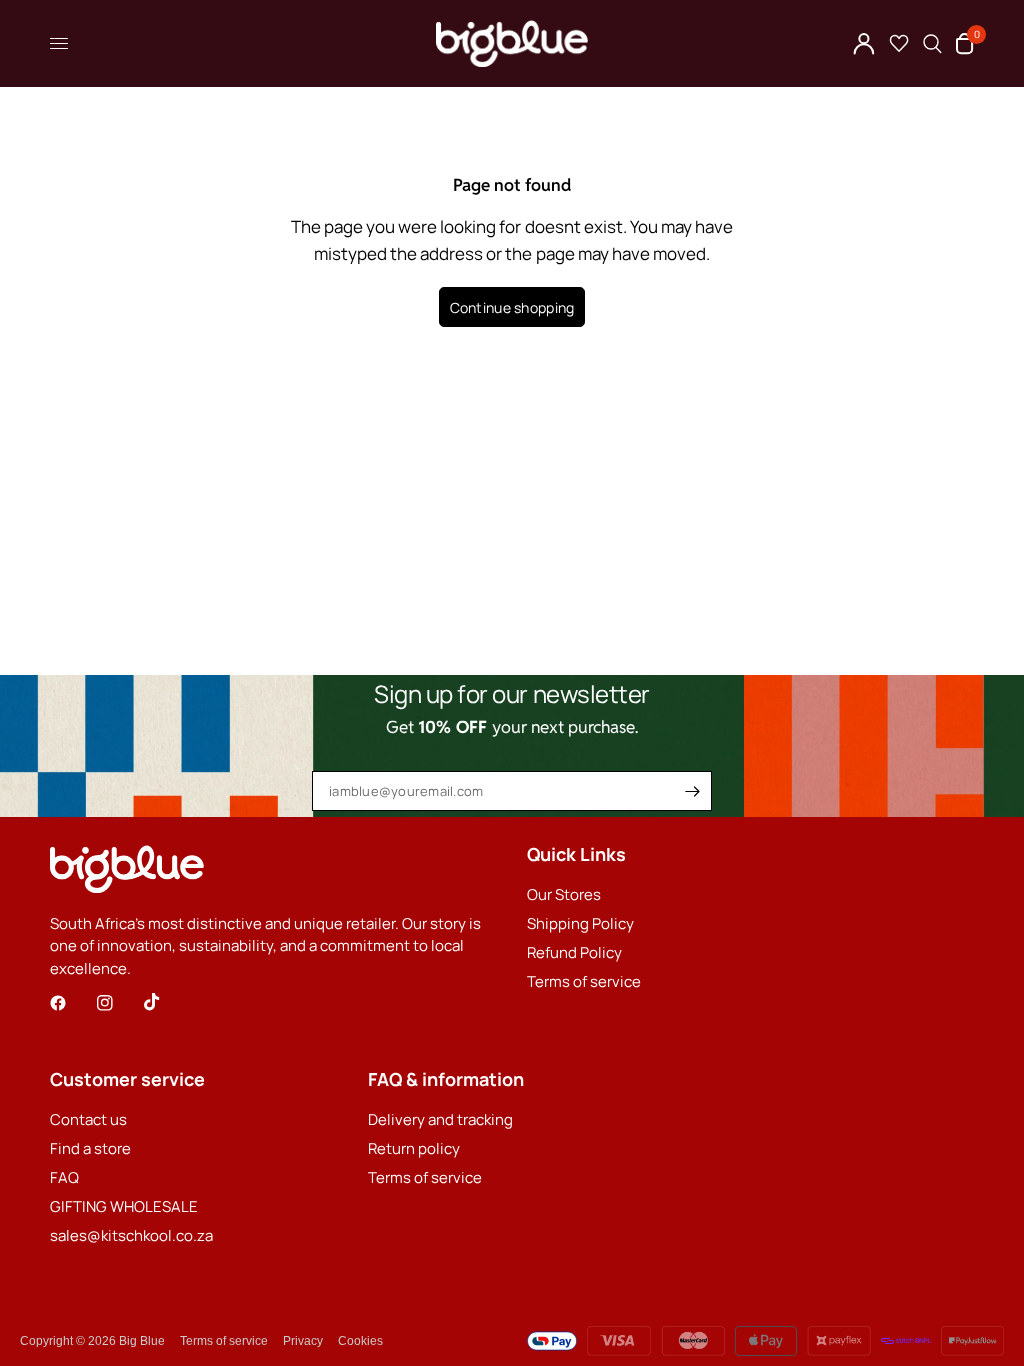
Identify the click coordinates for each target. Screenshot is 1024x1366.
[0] (961, 43)
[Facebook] (72, 1003)
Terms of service (584, 981)
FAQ (64, 1177)
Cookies (360, 1341)
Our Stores (564, 894)
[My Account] (864, 43)
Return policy (414, 1148)
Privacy (303, 1341)
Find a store (90, 1148)
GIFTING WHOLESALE (124, 1206)
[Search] (932, 43)
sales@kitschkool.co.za (131, 1235)
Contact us (88, 1119)
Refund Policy (574, 952)
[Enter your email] (692, 791)
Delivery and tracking (440, 1119)
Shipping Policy (580, 923)
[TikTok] (166, 1002)
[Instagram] (119, 1003)
